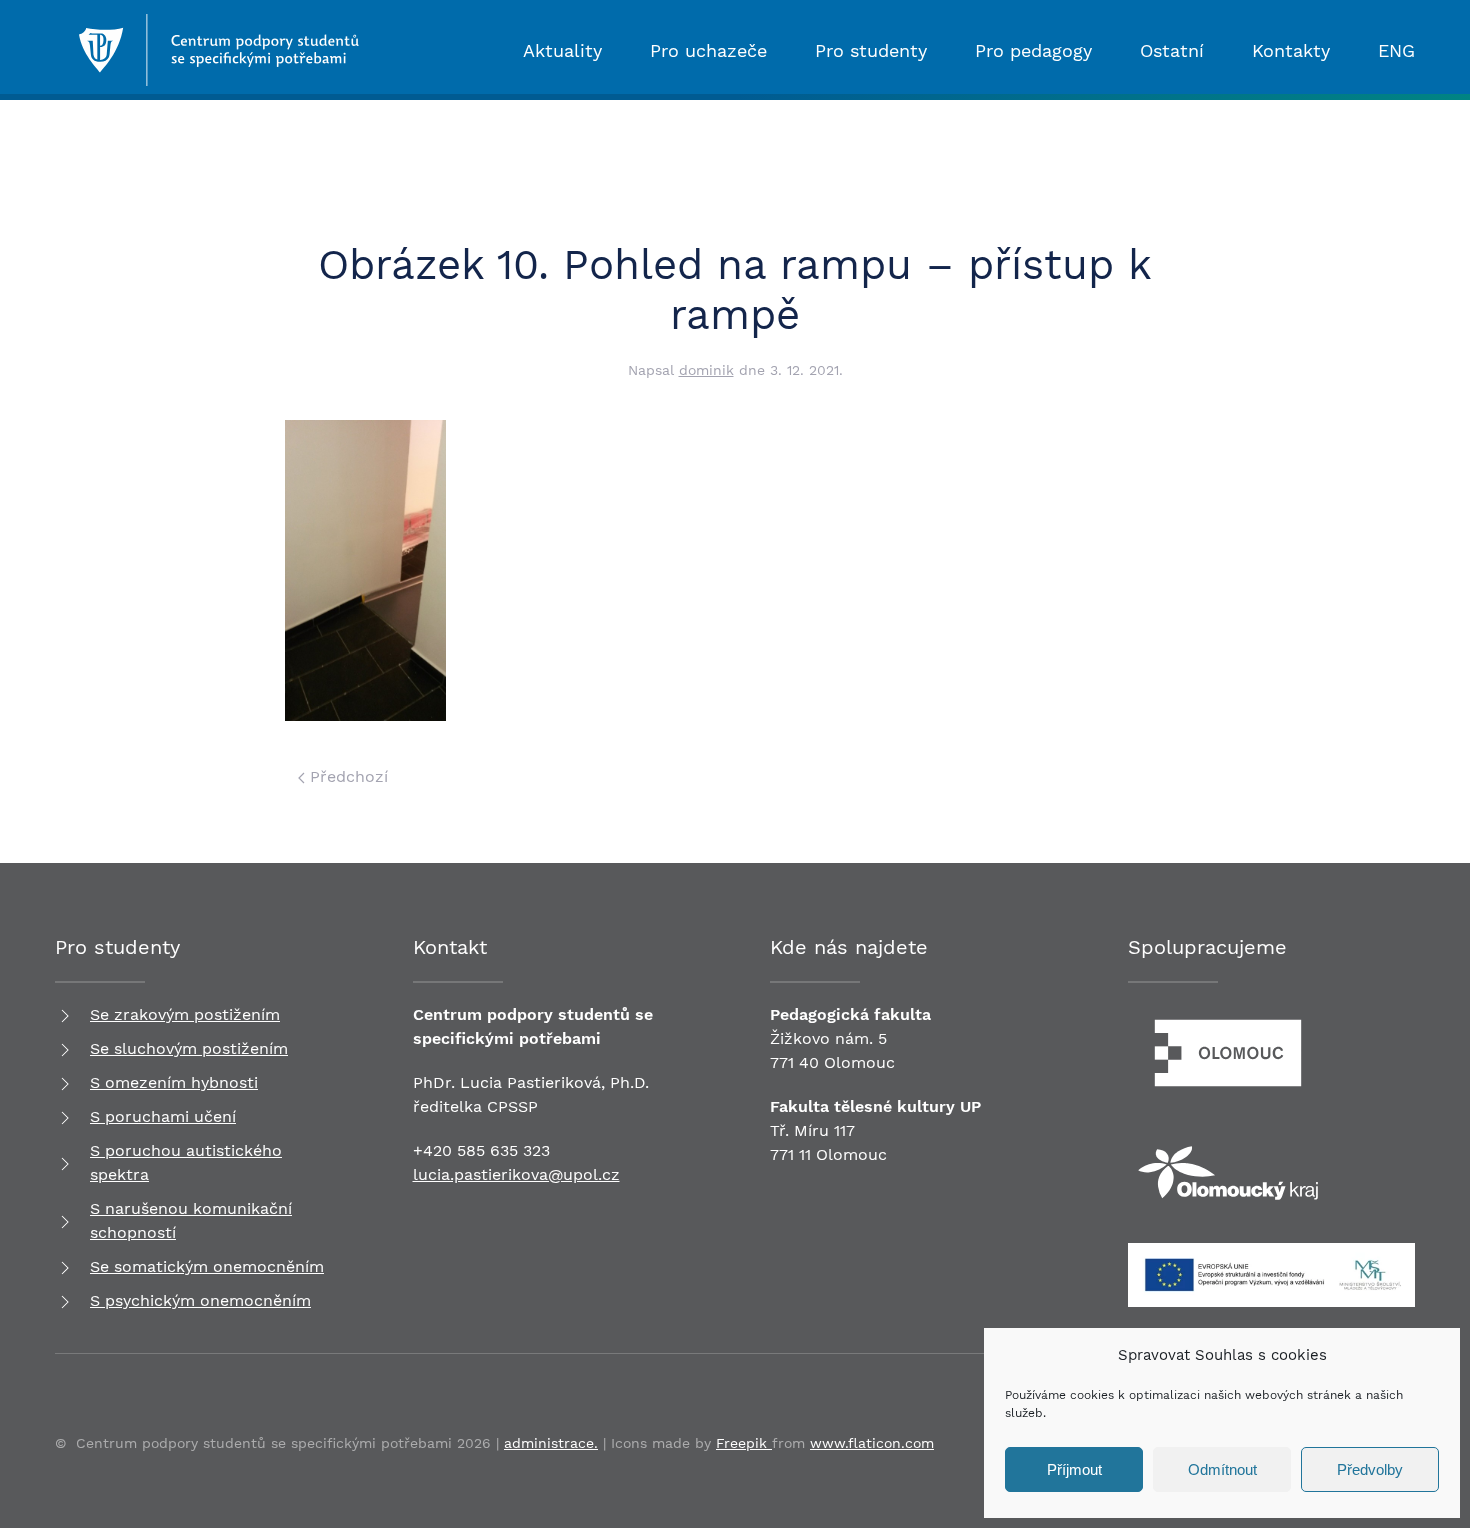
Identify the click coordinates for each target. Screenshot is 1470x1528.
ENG (1396, 50)
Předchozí (346, 776)
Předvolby (1370, 1469)
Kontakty (1291, 50)
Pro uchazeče (708, 50)
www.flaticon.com (872, 1443)
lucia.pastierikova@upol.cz (516, 1174)
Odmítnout (1222, 1469)
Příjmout (1074, 1469)
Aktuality (562, 50)
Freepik (744, 1443)
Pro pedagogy (1033, 50)
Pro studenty (871, 50)
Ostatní (1172, 50)
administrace (549, 1443)
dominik (706, 370)
